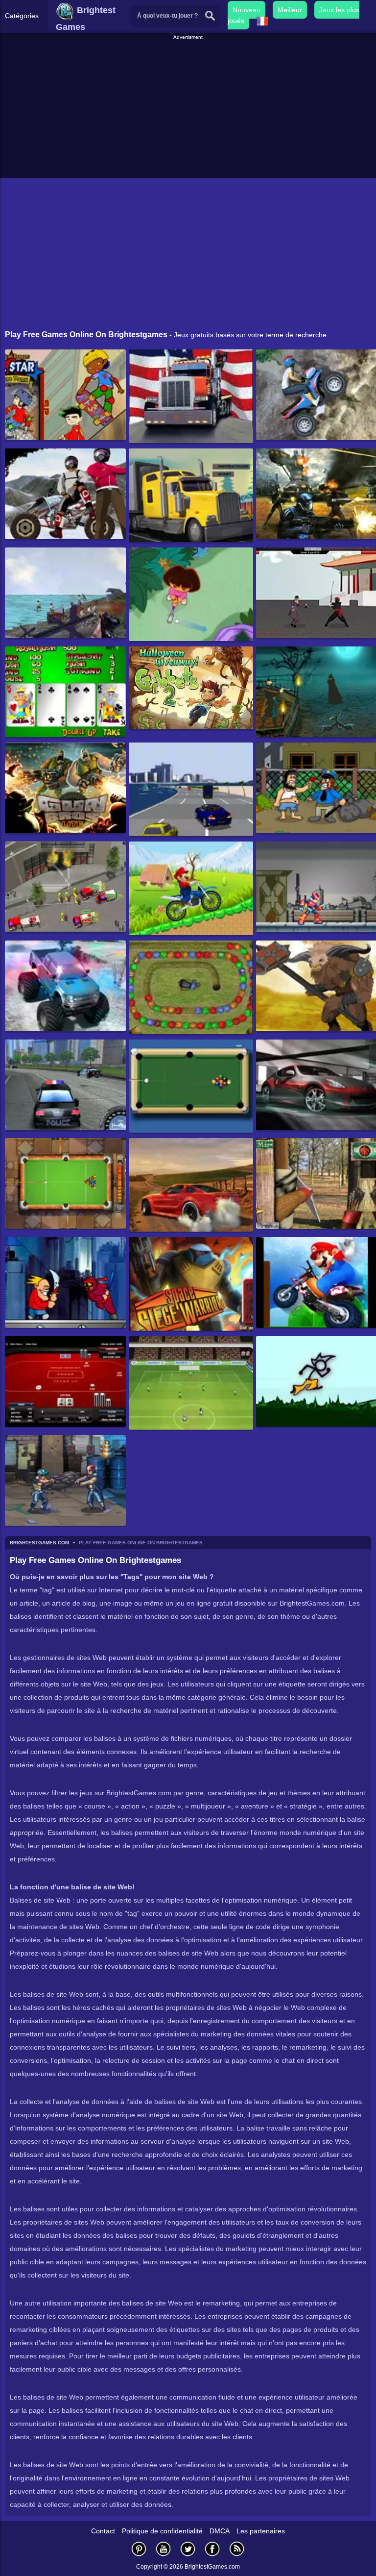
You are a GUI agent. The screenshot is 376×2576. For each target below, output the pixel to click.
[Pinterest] (139, 2549)
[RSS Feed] (237, 2549)
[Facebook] (212, 2549)
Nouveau (247, 10)
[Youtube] (164, 2549)
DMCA (220, 2531)
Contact (103, 2531)
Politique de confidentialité (162, 2531)
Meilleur (290, 10)
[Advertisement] (189, 110)
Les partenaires (261, 2531)
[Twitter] (188, 2549)
